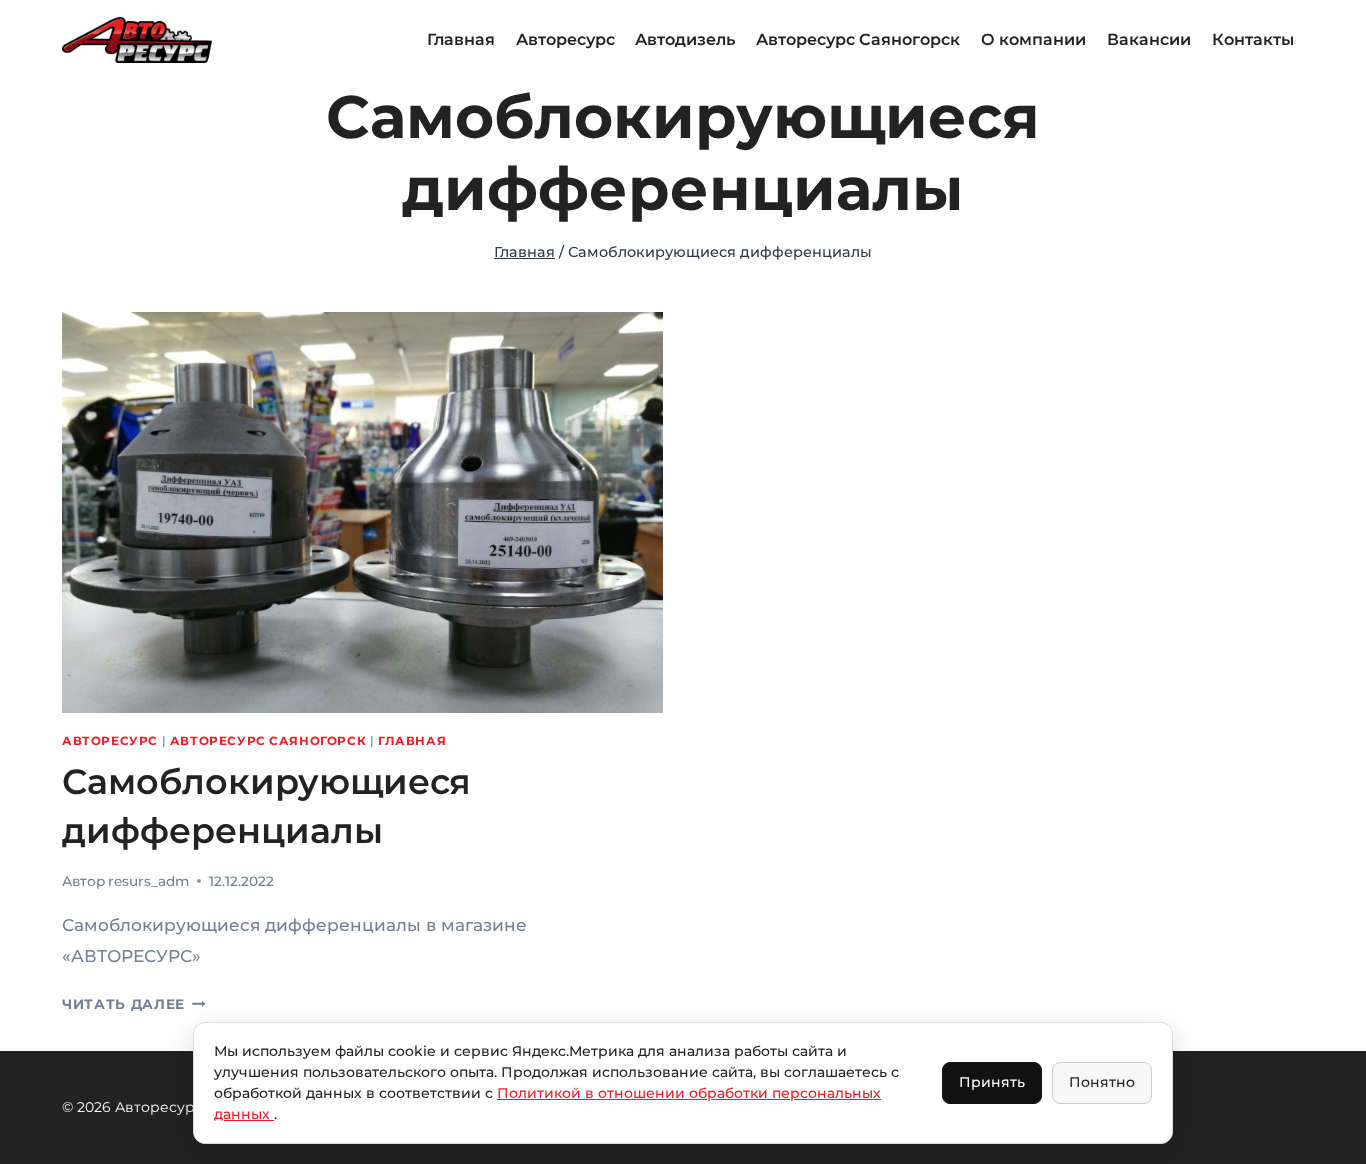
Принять (992, 1082)
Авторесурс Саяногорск (858, 39)
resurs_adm (148, 881)
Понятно (1102, 1082)
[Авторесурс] (137, 39)
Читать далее (134, 1004)
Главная (461, 39)
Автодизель (685, 39)
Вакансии (1149, 39)
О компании (1033, 39)
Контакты (1253, 39)
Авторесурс (565, 39)
